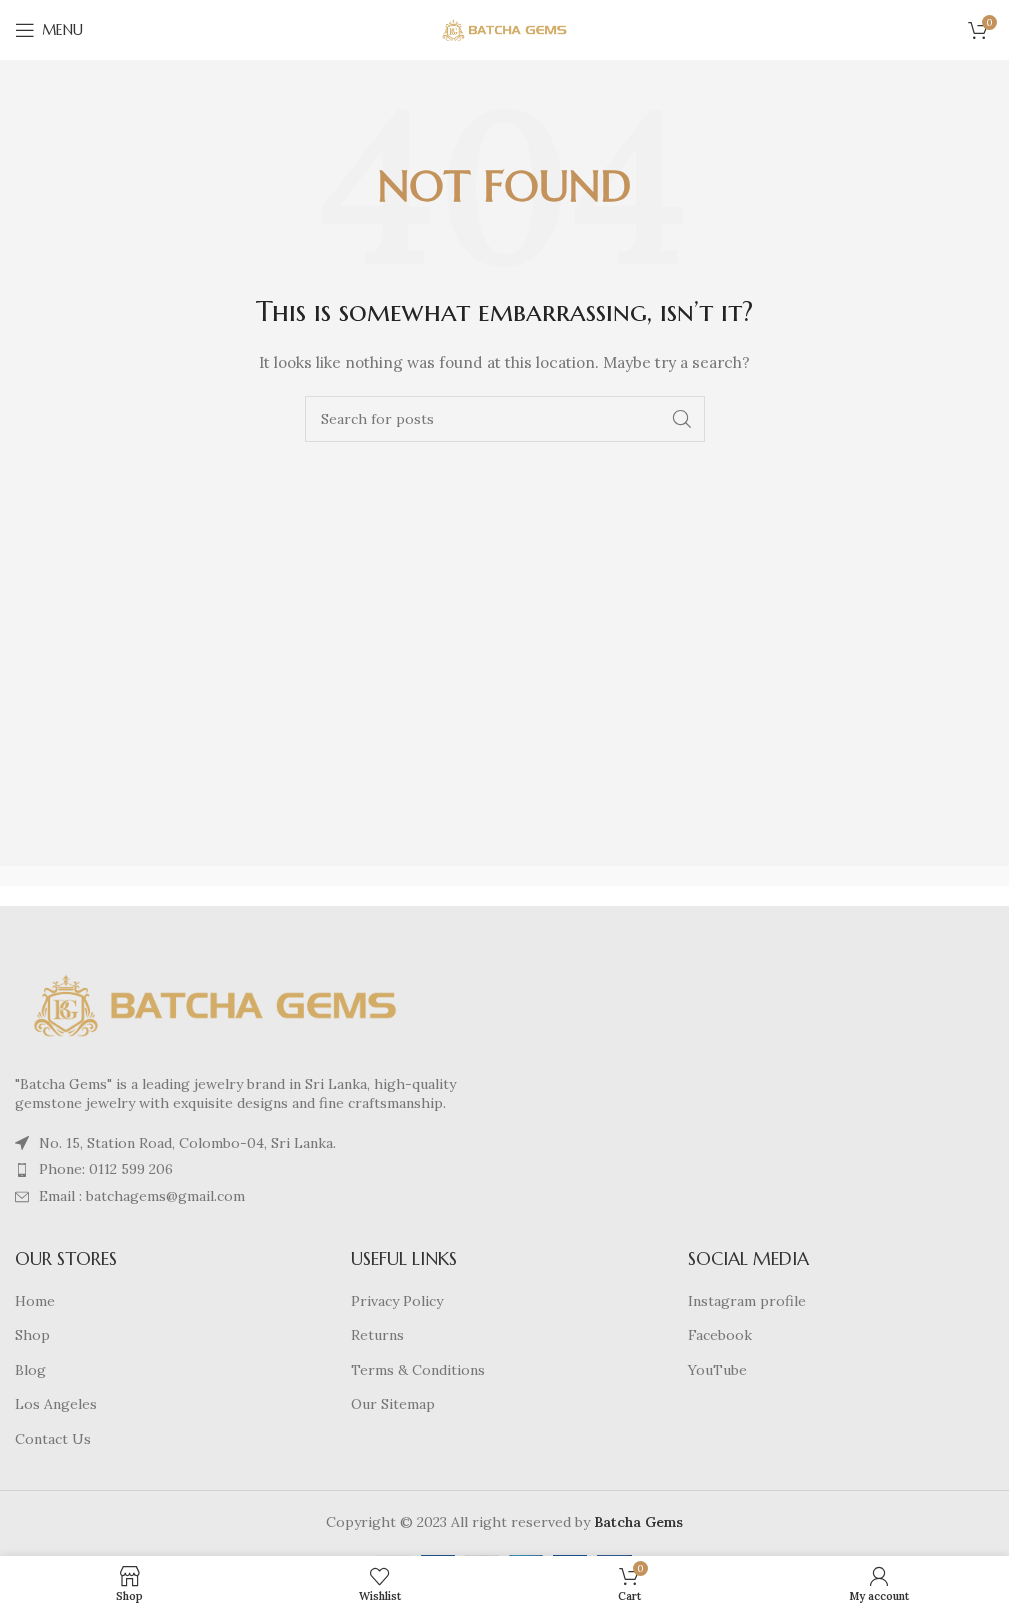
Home (35, 1301)
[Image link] (215, 1004)
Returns (377, 1335)
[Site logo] (505, 29)
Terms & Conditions (418, 1370)
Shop (32, 1335)
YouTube (717, 1370)
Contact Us (53, 1439)
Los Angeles (56, 1404)
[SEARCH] (682, 419)
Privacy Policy (397, 1301)
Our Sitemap (393, 1404)
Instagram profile (747, 1301)
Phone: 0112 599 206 (106, 1169)
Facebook (720, 1335)
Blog (30, 1370)
